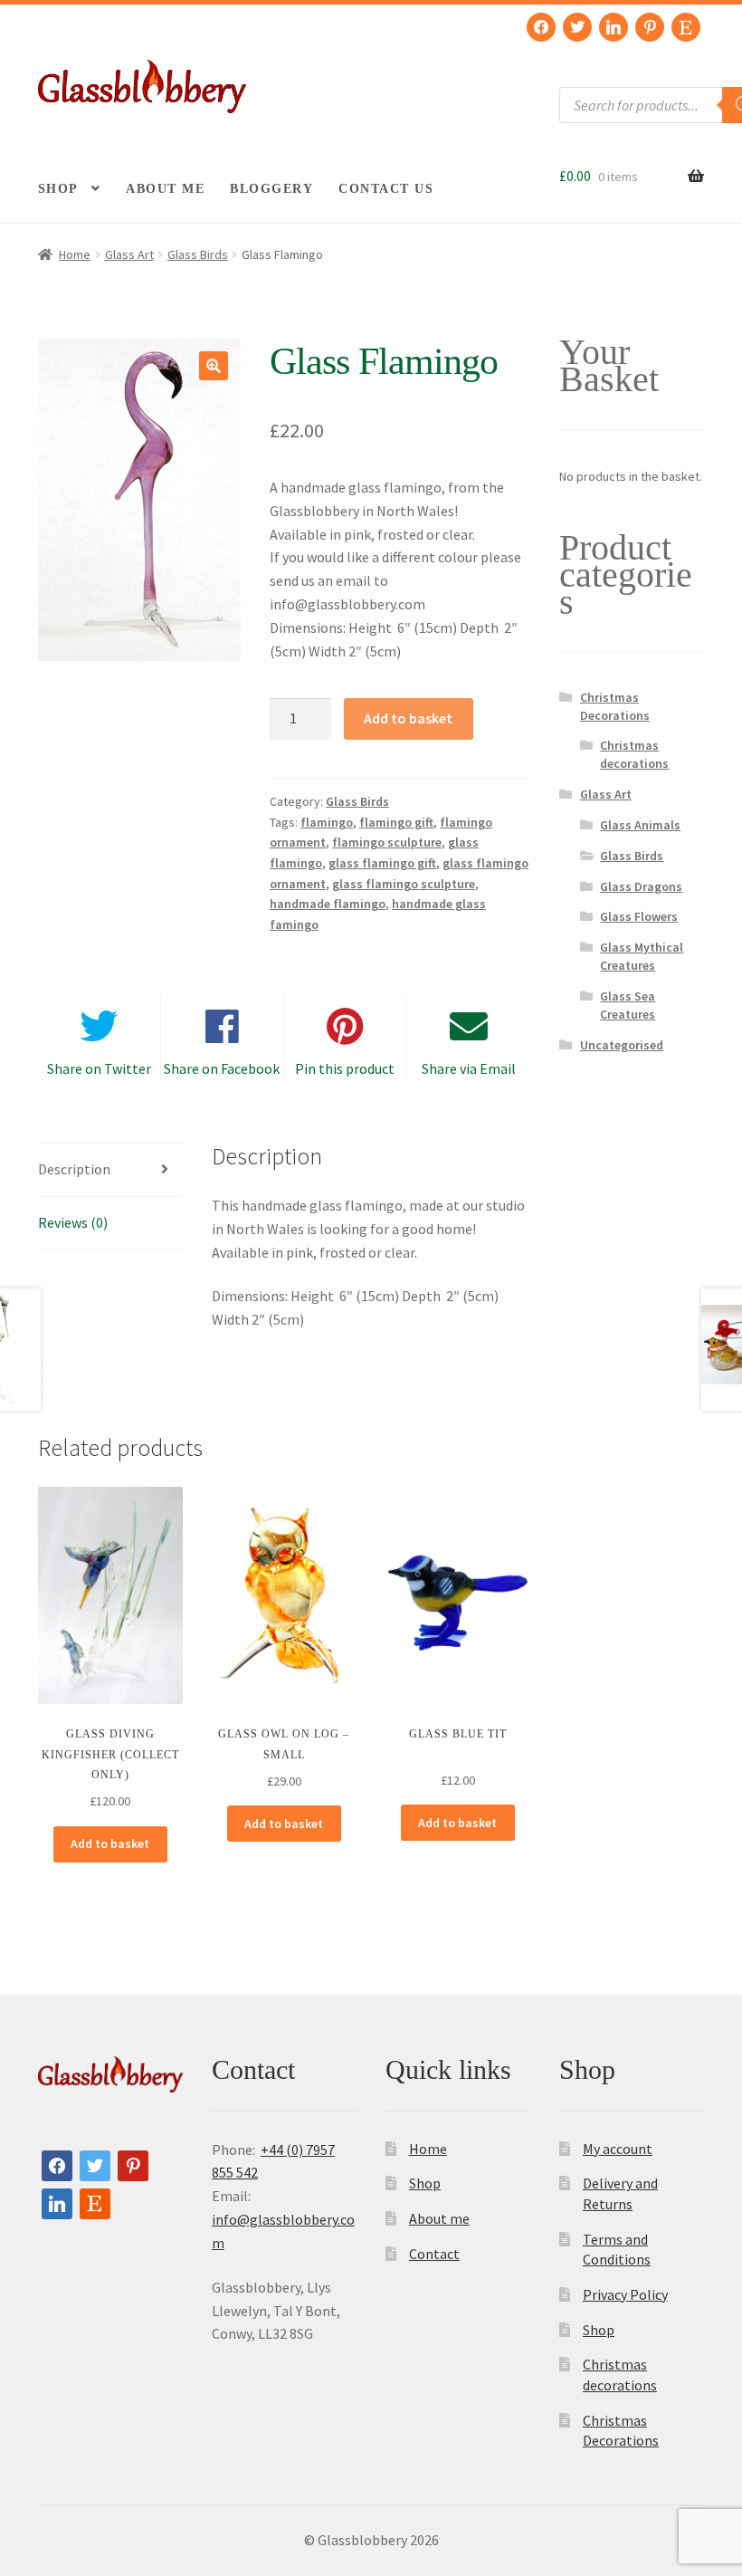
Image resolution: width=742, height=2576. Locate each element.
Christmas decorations (634, 754)
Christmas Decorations (615, 706)
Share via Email (469, 1068)
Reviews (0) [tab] (73, 1222)
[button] (214, 366)
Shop (58, 189)
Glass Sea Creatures (628, 1005)
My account (618, 2149)
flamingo (327, 822)
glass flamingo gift (382, 863)
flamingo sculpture (387, 842)
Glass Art (129, 254)
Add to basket (408, 718)
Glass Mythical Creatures (642, 956)
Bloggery (271, 189)
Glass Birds (198, 254)
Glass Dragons (641, 886)
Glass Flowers (639, 916)
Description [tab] (74, 1169)
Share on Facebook (222, 1068)
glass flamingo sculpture (404, 884)
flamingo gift (396, 822)
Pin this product (345, 1068)
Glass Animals (640, 825)
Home (75, 254)
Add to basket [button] (110, 1843)
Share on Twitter (99, 1068)
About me (165, 189)
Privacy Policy (625, 2294)
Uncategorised (622, 1045)
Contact (434, 2254)
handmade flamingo (328, 904)
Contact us (386, 189)
